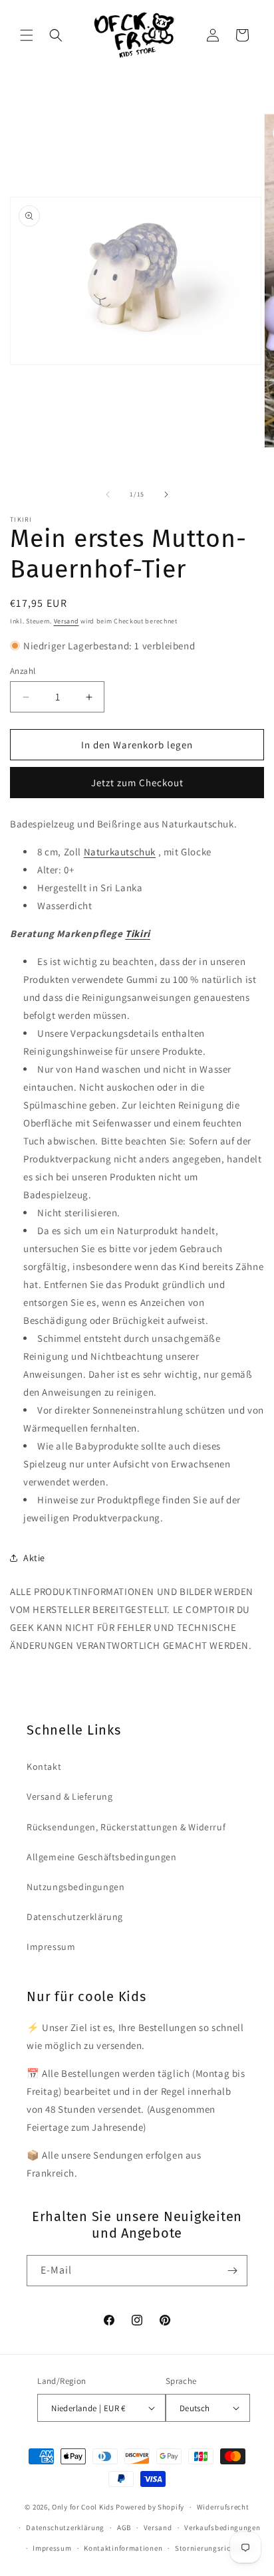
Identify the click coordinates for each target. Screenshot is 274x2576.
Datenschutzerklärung (75, 1917)
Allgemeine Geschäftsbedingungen (102, 1857)
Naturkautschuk (120, 852)
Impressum (51, 1947)
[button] (27, 35)
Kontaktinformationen (123, 2548)
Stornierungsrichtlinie (214, 2548)
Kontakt (44, 1767)
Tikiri (138, 933)
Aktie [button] (34, 1558)
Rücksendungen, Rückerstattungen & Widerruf (126, 1827)
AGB (124, 2527)
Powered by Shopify (150, 2507)
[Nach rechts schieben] (166, 494)
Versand (67, 621)
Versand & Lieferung (69, 1796)
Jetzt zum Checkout (137, 783)
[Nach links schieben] (108, 494)
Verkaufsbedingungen (222, 2527)
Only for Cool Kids (83, 2507)
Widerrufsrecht (223, 2507)
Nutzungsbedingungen (75, 1887)
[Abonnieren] (232, 2271)
